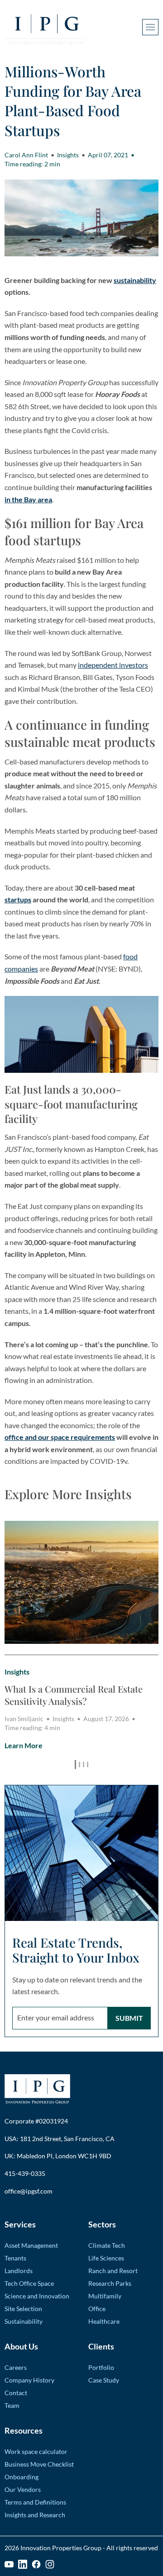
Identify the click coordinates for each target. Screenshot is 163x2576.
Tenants (15, 2258)
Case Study (104, 2380)
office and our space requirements (60, 1437)
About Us (21, 2346)
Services (20, 2224)
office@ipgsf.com (29, 2191)
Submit (129, 2018)
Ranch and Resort (113, 2271)
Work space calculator (36, 2451)
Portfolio (101, 2367)
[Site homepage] (45, 27)
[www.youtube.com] (9, 2564)
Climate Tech (107, 2245)
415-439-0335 (25, 2173)
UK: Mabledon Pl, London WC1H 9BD (58, 2156)
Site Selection (23, 2309)
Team (12, 2405)
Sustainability (24, 2321)
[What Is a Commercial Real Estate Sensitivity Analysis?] (81, 1582)
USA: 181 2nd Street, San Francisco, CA (60, 2139)
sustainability (135, 280)
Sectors (102, 2224)
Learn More (24, 1745)
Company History (29, 2380)
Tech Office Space (29, 2283)
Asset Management (31, 2245)
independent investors (113, 665)
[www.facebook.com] (36, 2564)
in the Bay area (28, 499)
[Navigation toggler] (150, 27)
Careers (16, 2367)
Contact (16, 2393)
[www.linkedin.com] (23, 2564)
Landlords (19, 2271)
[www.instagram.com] (50, 2564)
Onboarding (22, 2477)
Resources (24, 2430)
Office (97, 2309)
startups (18, 899)
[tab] (75, 1765)
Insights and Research (35, 2515)
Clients (101, 2346)
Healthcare (104, 2321)
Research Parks (110, 2283)
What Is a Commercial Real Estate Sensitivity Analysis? (74, 1695)
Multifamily (105, 2296)
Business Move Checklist (39, 2464)
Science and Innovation (37, 2296)
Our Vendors (23, 2489)
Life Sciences (106, 2258)
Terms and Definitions (35, 2502)
